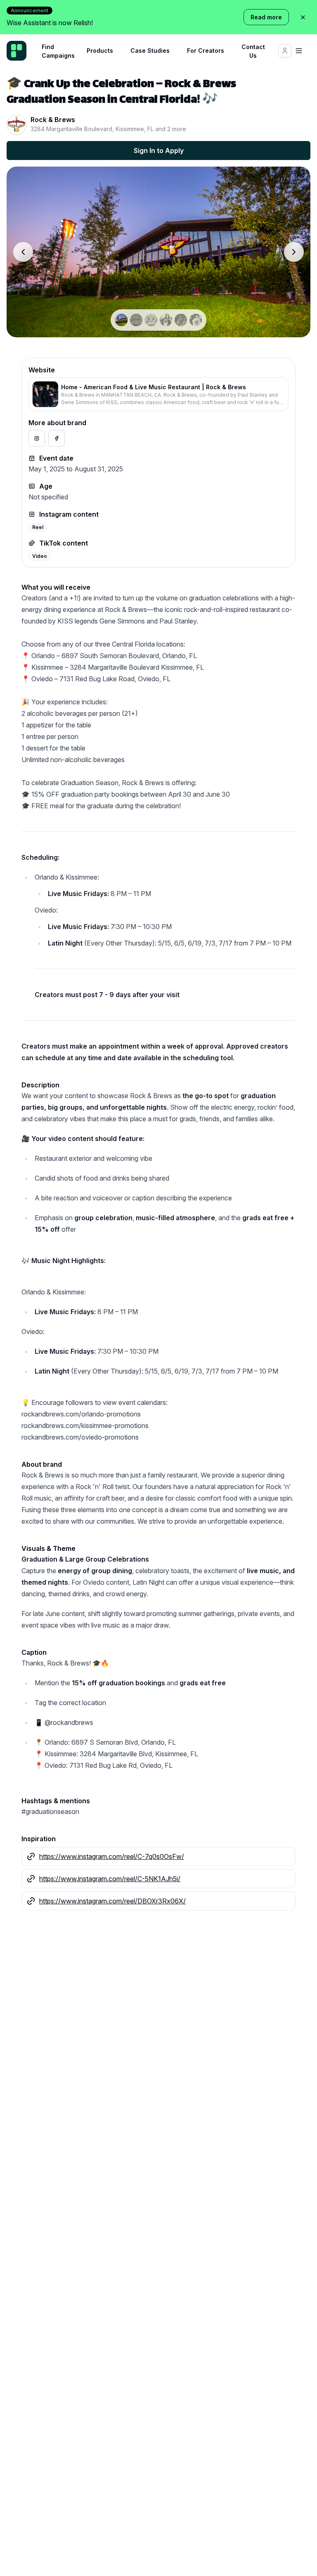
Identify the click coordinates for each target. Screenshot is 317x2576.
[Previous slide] (23, 252)
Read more (266, 17)
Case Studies (150, 51)
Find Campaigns (58, 51)
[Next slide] (294, 252)
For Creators (206, 51)
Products (100, 51)
